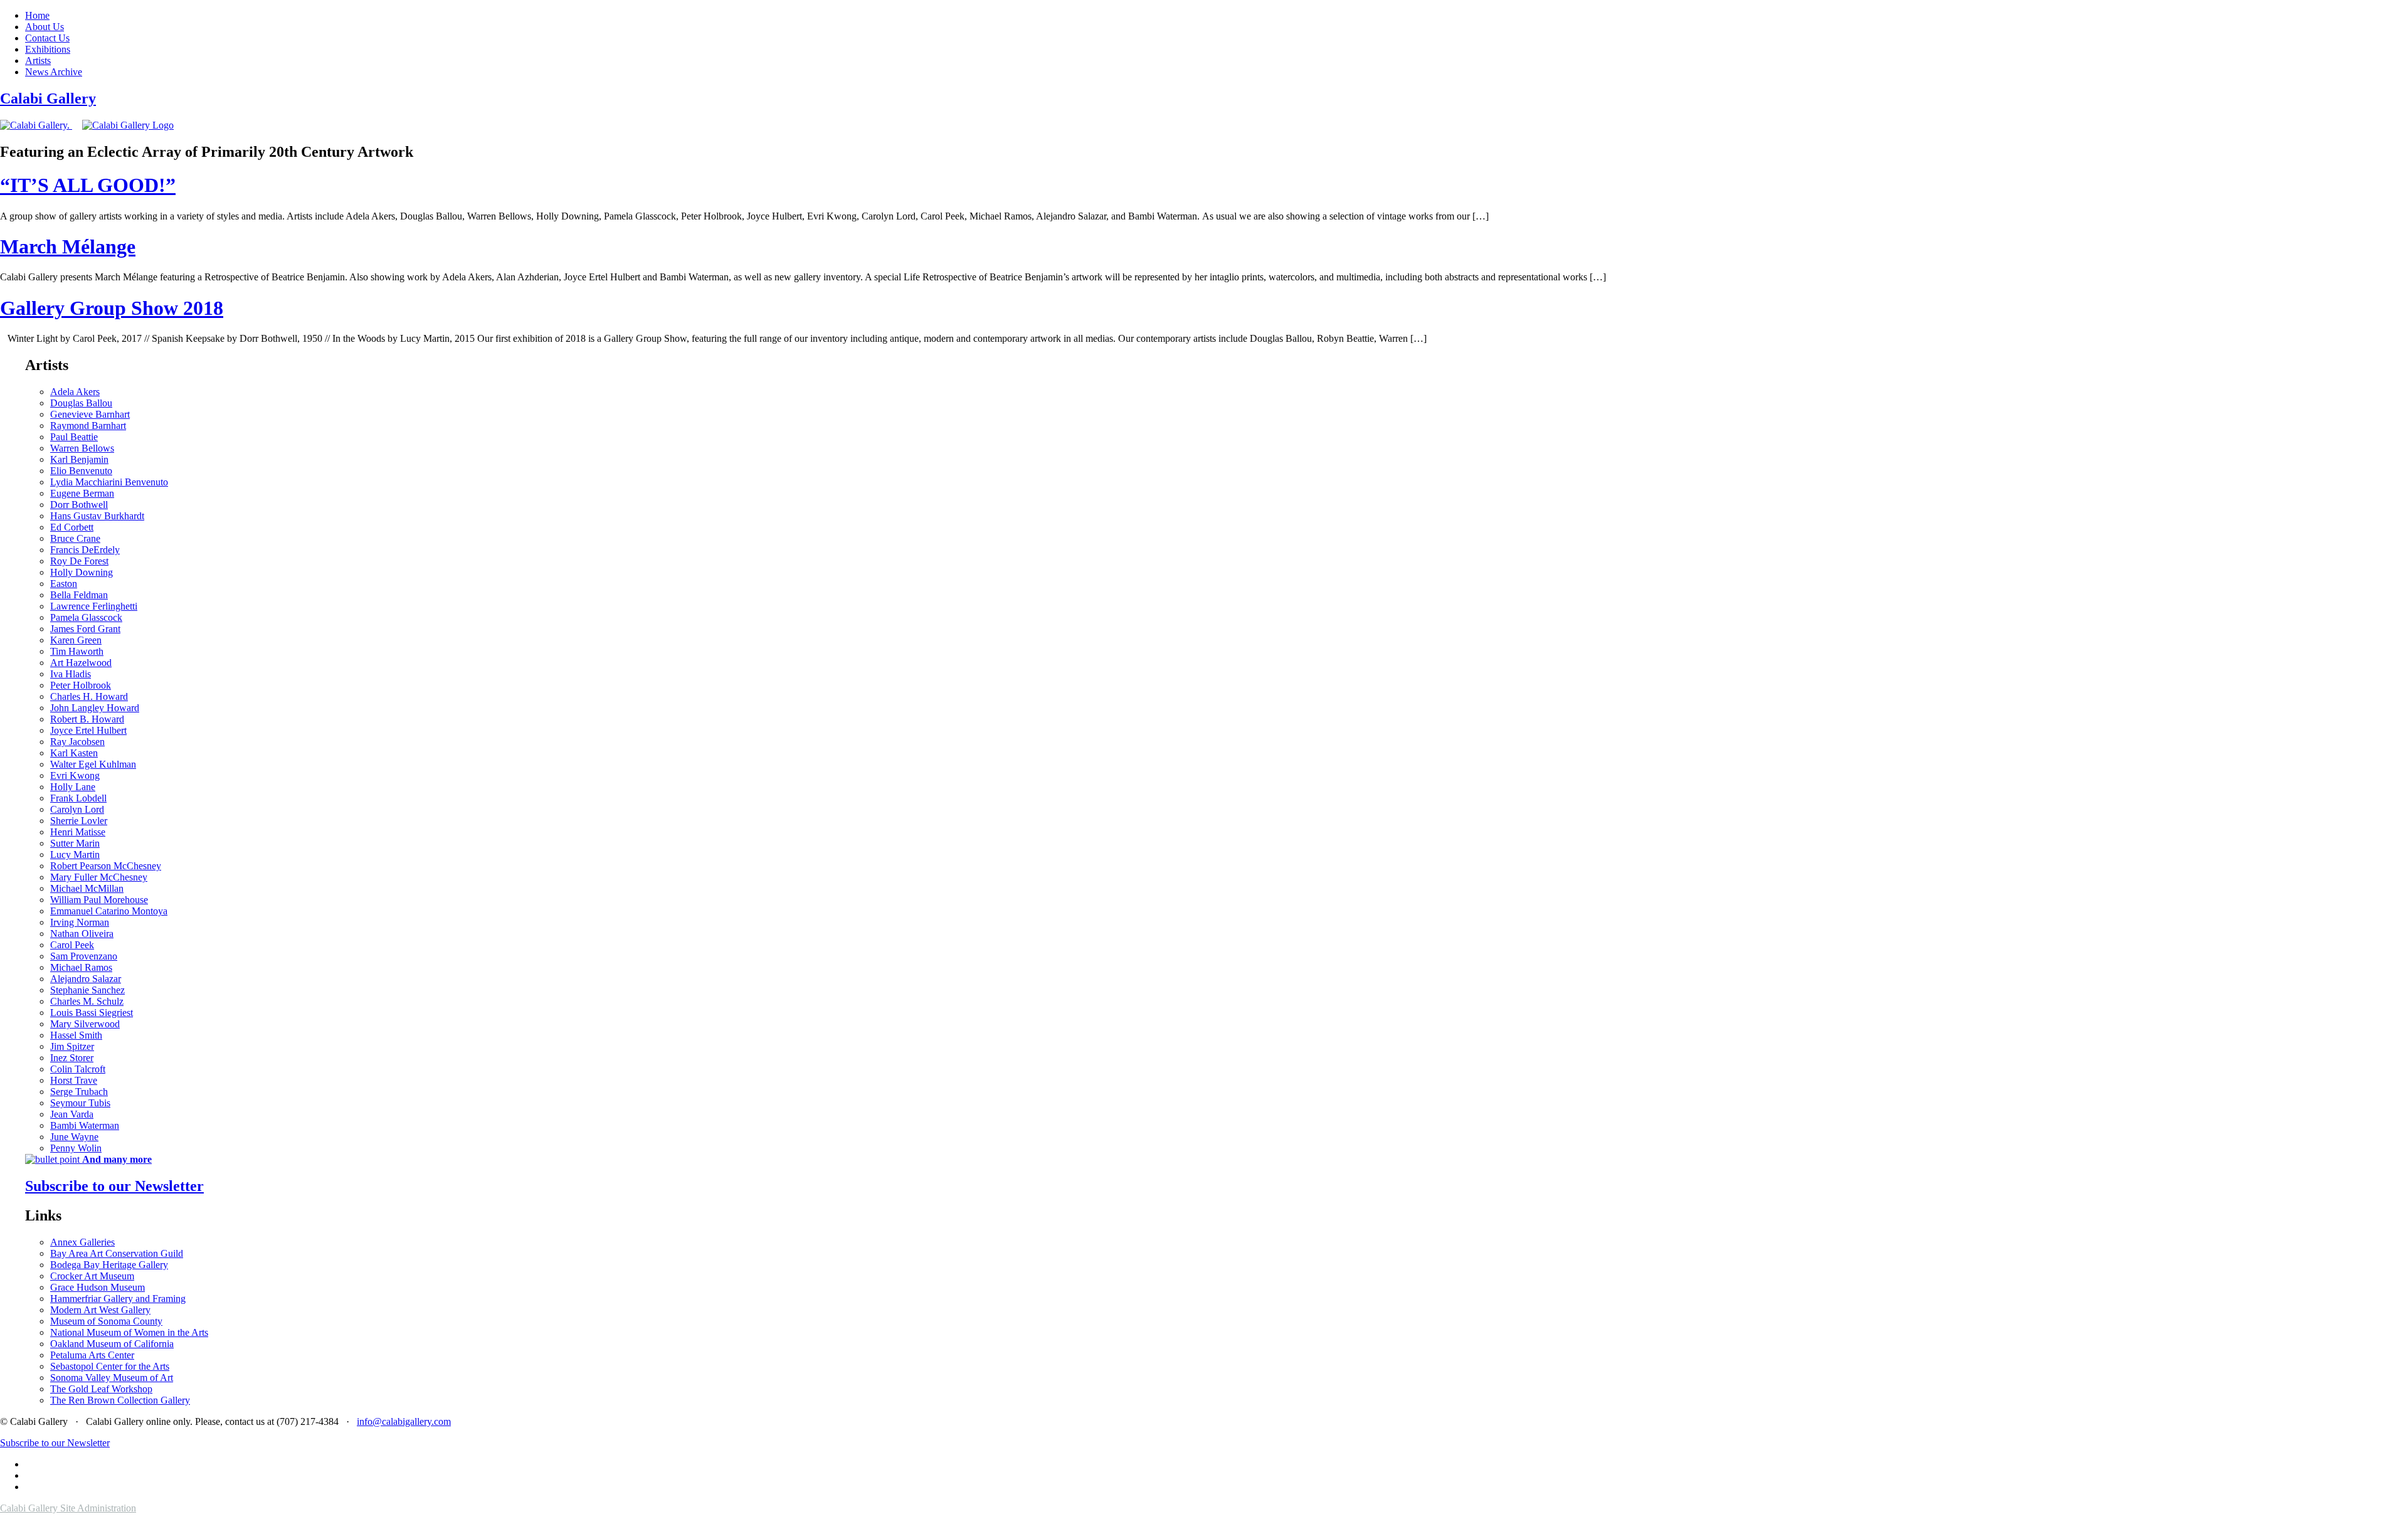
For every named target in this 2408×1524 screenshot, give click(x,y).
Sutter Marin (75, 843)
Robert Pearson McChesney (106, 866)
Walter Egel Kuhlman (93, 764)
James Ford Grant (85, 629)
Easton (64, 584)
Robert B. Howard (87, 719)
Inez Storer (72, 1058)
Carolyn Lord (77, 809)
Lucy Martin (75, 855)
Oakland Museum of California (112, 1344)
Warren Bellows (82, 448)
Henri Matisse (78, 832)
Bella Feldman (79, 595)
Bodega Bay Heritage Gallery (109, 1265)
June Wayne (74, 1137)
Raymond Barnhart (88, 426)
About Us (45, 27)
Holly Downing (82, 572)
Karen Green (76, 640)
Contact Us (47, 38)
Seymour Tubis (80, 1103)
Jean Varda (72, 1114)
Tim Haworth (77, 651)
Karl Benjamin (79, 459)
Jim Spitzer (72, 1046)
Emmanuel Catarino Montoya (109, 911)
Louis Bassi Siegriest (92, 1013)
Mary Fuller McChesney (99, 877)
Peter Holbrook (81, 685)
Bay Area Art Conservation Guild (117, 1253)
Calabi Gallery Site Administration (68, 1508)
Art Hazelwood (81, 663)
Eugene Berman (82, 493)
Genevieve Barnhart (90, 414)
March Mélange (68, 246)
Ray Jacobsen (77, 742)
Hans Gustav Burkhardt (97, 516)
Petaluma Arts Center (92, 1355)
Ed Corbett (72, 527)
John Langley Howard (95, 708)
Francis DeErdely (85, 550)
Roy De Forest (79, 561)
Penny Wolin (76, 1148)
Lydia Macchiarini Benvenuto (109, 482)
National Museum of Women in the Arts (129, 1332)
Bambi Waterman (85, 1125)
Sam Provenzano (84, 956)
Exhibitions (48, 49)
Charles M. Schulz (87, 1001)
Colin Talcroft (78, 1069)
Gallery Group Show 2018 (112, 308)
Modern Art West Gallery (100, 1310)
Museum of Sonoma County (106, 1321)
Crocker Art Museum (92, 1276)
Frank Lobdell (78, 798)
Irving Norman (80, 922)
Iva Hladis (71, 674)
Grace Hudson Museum (98, 1287)
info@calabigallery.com (404, 1421)
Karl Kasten (74, 753)
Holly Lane (73, 787)
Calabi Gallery (48, 98)
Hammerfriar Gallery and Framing (118, 1299)
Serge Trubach (79, 1092)
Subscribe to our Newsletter (114, 1186)
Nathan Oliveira (82, 934)
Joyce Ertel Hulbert (88, 730)
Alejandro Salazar (86, 979)
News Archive (54, 72)
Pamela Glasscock (86, 617)
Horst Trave (74, 1080)
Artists (38, 61)
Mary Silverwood (85, 1024)
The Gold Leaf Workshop (101, 1389)
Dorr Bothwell (79, 505)
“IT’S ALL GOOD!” (88, 185)
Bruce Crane (75, 538)
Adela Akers (75, 392)
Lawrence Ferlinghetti (94, 606)
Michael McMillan (87, 888)
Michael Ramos (81, 967)
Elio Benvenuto (81, 471)
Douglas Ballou (81, 403)
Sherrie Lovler (79, 821)
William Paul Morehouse (99, 900)
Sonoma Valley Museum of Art (112, 1378)
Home (37, 15)
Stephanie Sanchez (87, 990)
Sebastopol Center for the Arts (110, 1366)
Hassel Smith (76, 1035)
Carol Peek (72, 945)
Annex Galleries (82, 1242)
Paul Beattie (74, 437)
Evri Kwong (75, 775)
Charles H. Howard (89, 696)
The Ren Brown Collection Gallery (120, 1400)
